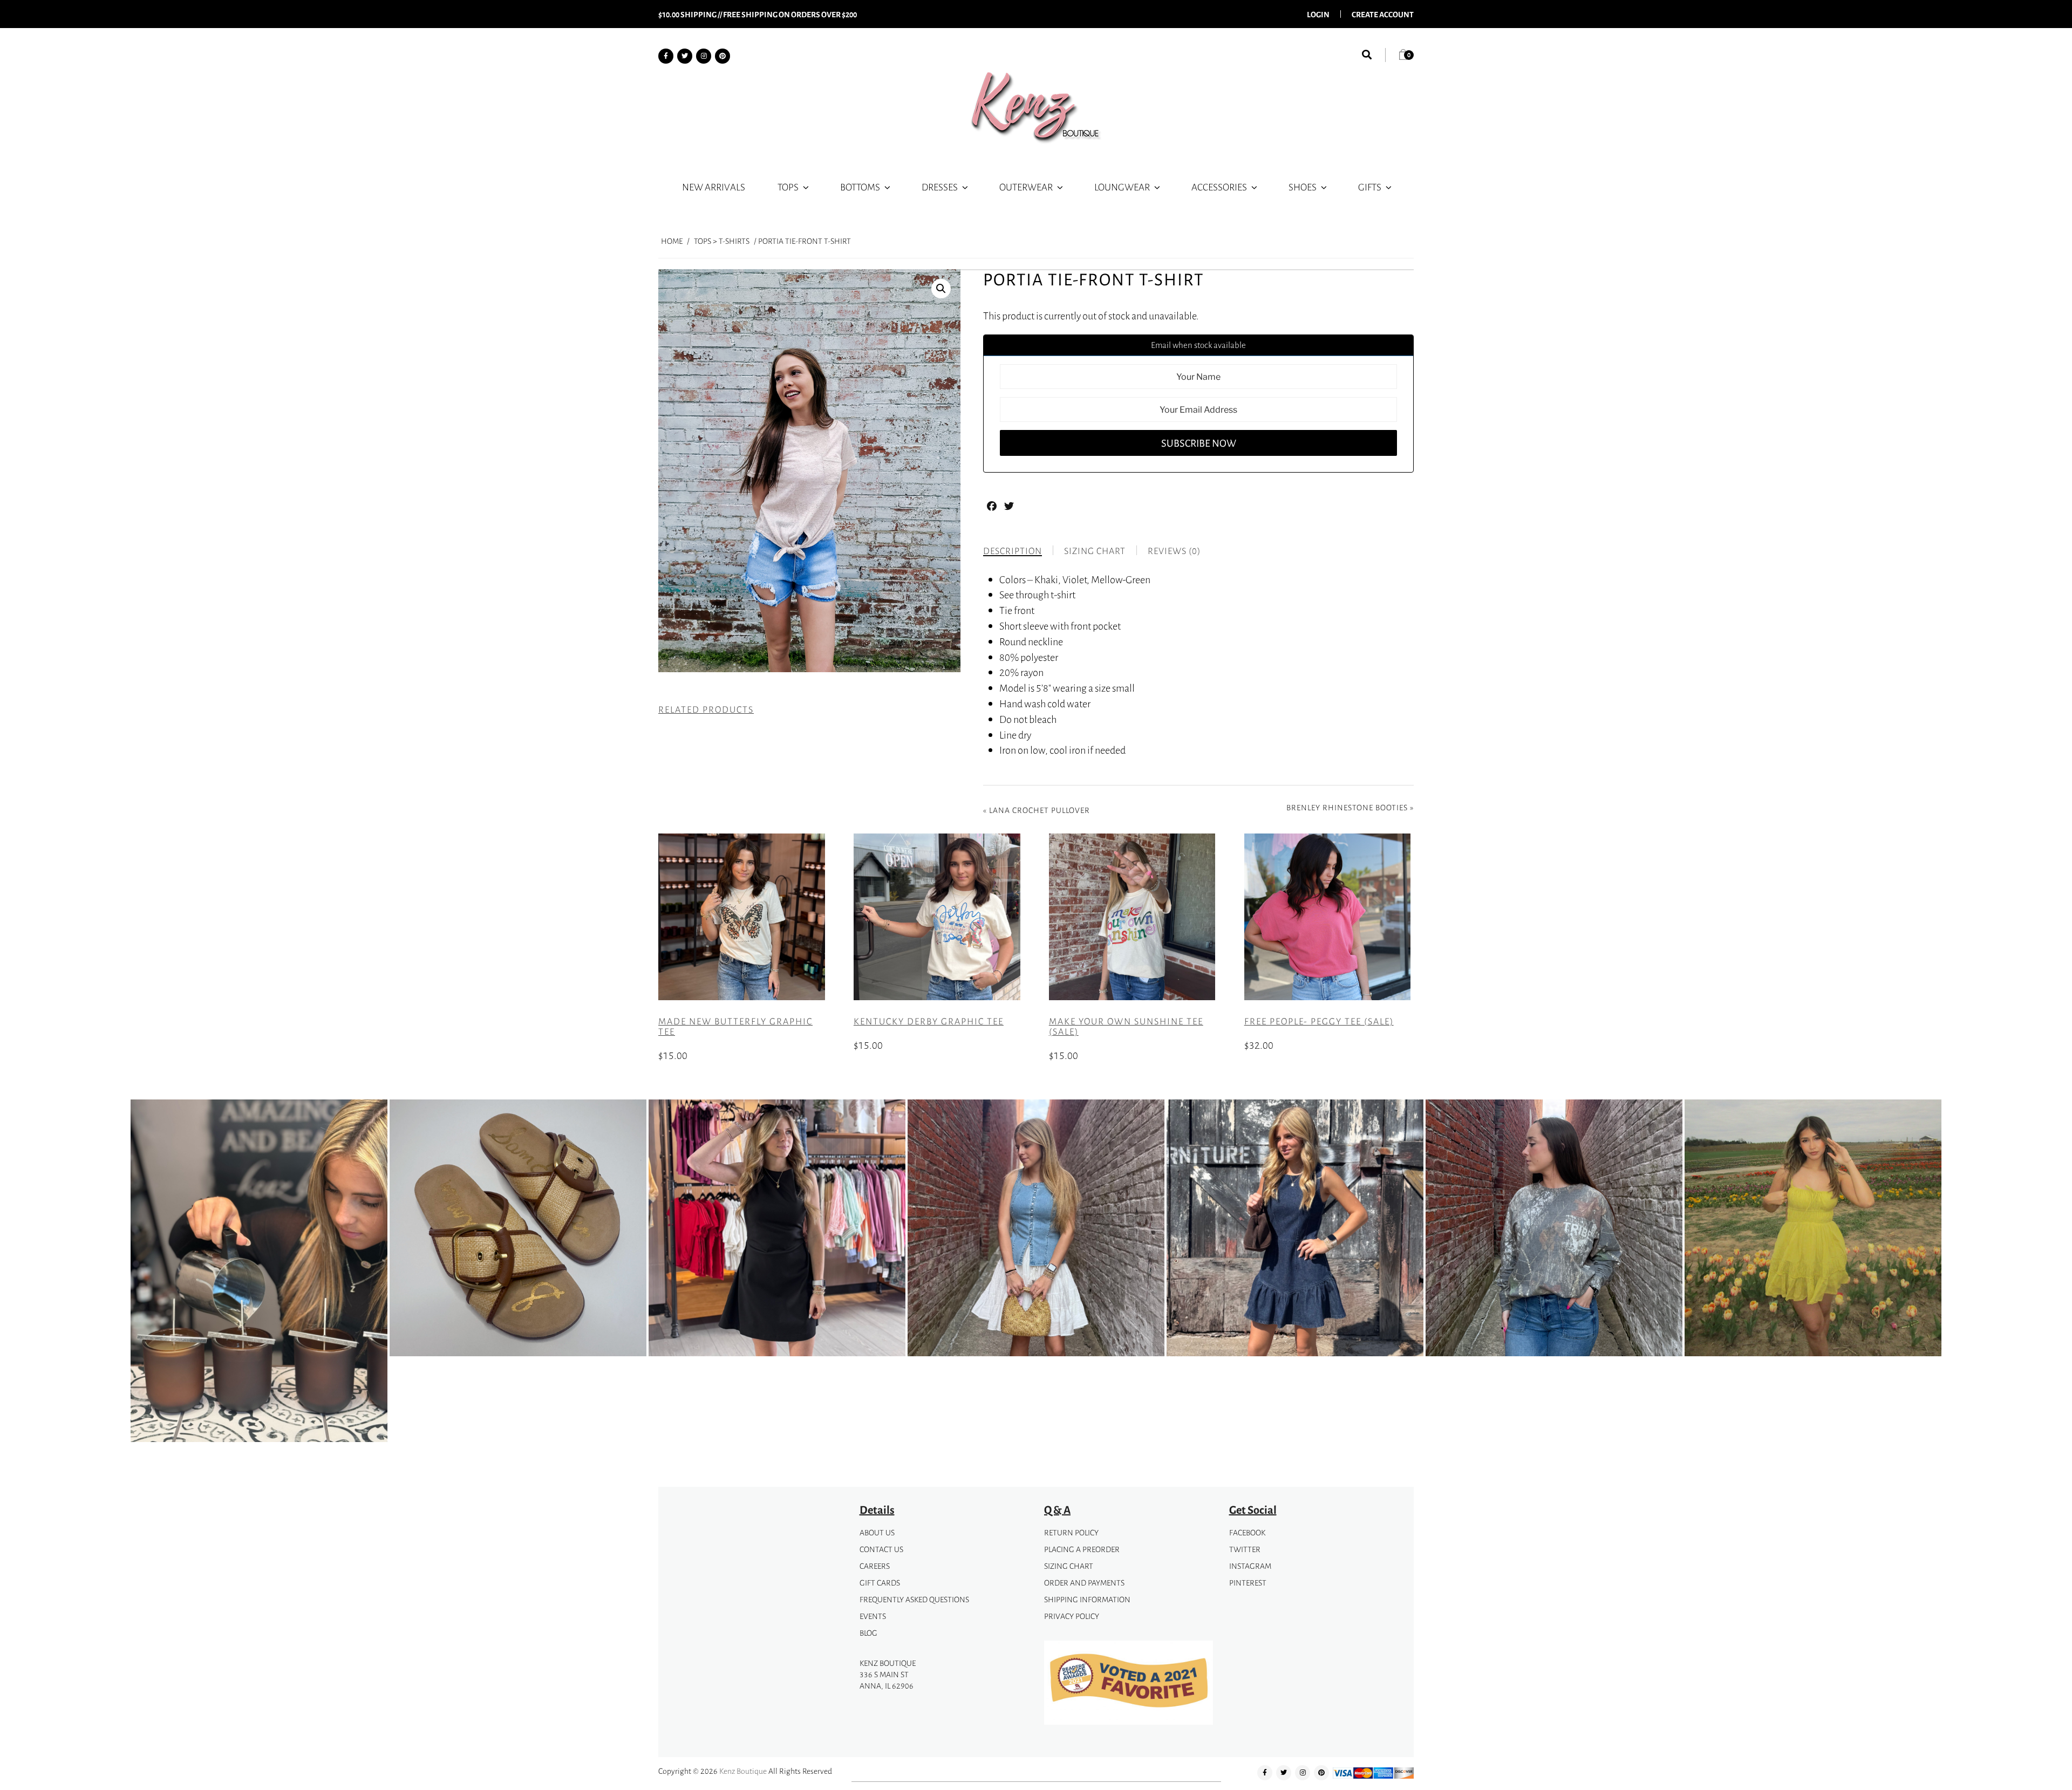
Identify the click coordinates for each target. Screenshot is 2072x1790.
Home (672, 241)
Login (1318, 14)
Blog (868, 1633)
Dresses (940, 187)
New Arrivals (714, 187)
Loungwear (1122, 187)
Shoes (1303, 187)
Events (873, 1616)
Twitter (1245, 1549)
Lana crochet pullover (1040, 810)
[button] (941, 289)
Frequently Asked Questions (914, 1599)
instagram (1250, 1566)
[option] (259, 1273)
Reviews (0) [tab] (1174, 551)
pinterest (1248, 1583)
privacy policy (1072, 1616)
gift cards (880, 1583)
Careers (875, 1566)
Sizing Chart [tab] (1095, 551)
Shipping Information (1087, 1599)
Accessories (1219, 187)
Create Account (1383, 14)
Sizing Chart (1069, 1566)
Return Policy (1071, 1532)
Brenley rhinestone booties (1347, 807)
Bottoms (860, 187)
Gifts (1370, 187)
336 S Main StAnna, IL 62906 (887, 1680)
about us (877, 1532)
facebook (1247, 1532)
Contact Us (881, 1549)
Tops (788, 187)
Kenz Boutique (743, 1771)
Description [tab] (1013, 551)
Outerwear (1026, 187)
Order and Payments (1084, 1583)
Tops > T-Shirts (722, 241)
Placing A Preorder (1082, 1549)
